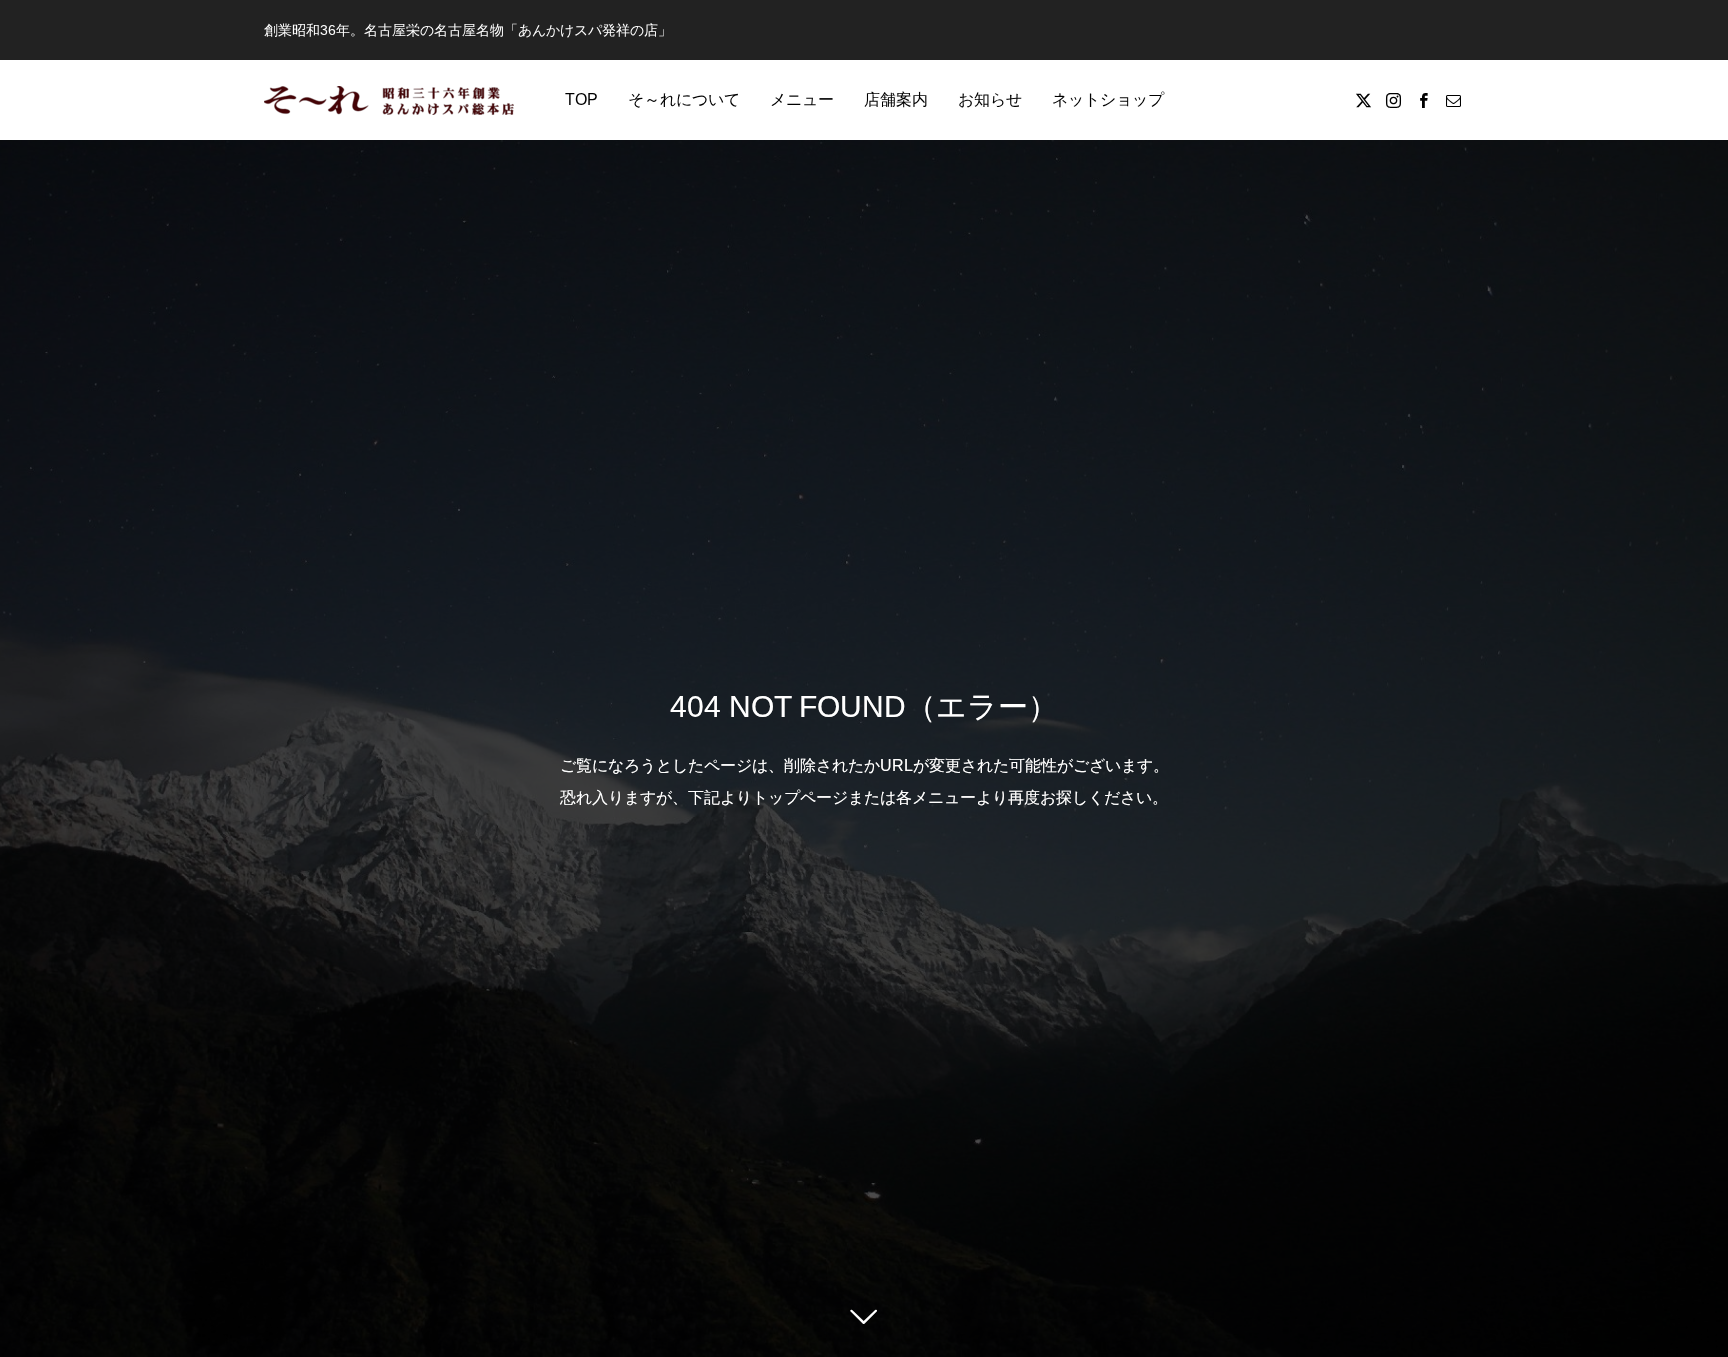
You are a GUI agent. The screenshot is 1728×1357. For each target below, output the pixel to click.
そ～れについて (684, 99)
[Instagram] (1393, 100)
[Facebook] (1423, 100)
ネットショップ (1108, 99)
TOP (581, 99)
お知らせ (990, 99)
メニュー (802, 99)
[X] (1363, 100)
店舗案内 (896, 99)
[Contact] (1453, 100)
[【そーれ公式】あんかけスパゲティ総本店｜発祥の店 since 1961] (389, 100)
